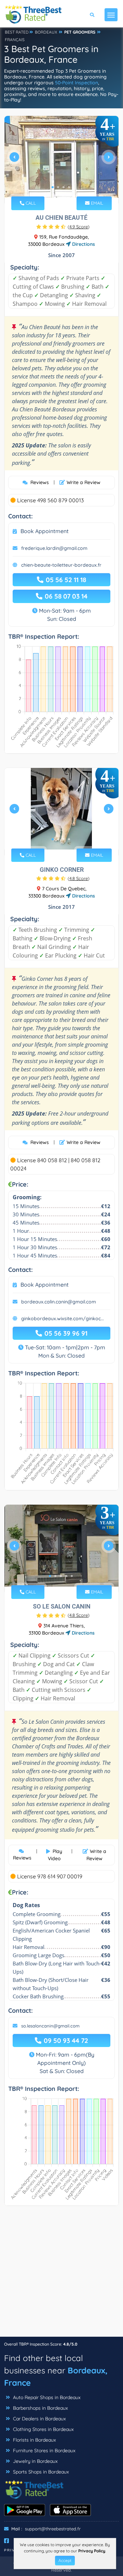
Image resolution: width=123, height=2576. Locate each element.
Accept (65, 2560)
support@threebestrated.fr (53, 2529)
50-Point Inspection (77, 83)
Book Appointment (45, 531)
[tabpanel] (61, 160)
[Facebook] (6, 2541)
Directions (83, 244)
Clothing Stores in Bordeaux (43, 2429)
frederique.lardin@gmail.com (54, 548)
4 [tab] (69, 187)
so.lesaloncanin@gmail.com (50, 2026)
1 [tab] (53, 187)
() (79, 227)
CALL (30, 203)
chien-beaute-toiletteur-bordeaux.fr (61, 565)
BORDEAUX (46, 32)
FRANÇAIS (15, 40)
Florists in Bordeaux (34, 2440)
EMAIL (96, 203)
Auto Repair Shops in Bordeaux (46, 2397)
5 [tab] (72, 1576)
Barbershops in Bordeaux (40, 2408)
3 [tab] (64, 187)
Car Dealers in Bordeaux (39, 2419)
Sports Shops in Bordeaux (40, 2472)
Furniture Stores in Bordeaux (44, 2451)
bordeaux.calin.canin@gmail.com (59, 1302)
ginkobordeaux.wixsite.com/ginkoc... (63, 1319)
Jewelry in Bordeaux (35, 2461)
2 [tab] (58, 187)
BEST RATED (17, 32)
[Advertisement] (61, 2275)
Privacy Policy (92, 2551)
